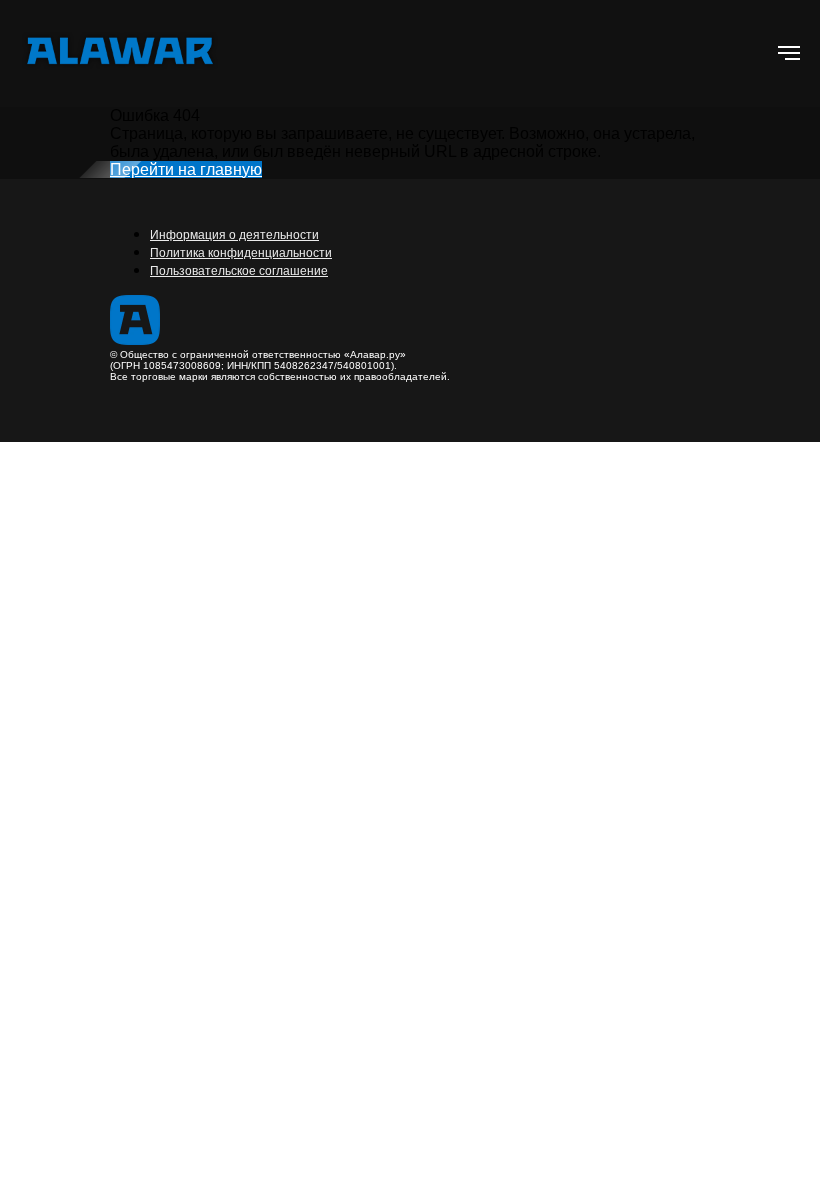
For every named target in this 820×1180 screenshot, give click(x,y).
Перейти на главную (186, 169)
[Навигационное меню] (789, 53)
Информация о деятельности (234, 235)
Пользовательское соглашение (239, 271)
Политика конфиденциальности (241, 253)
